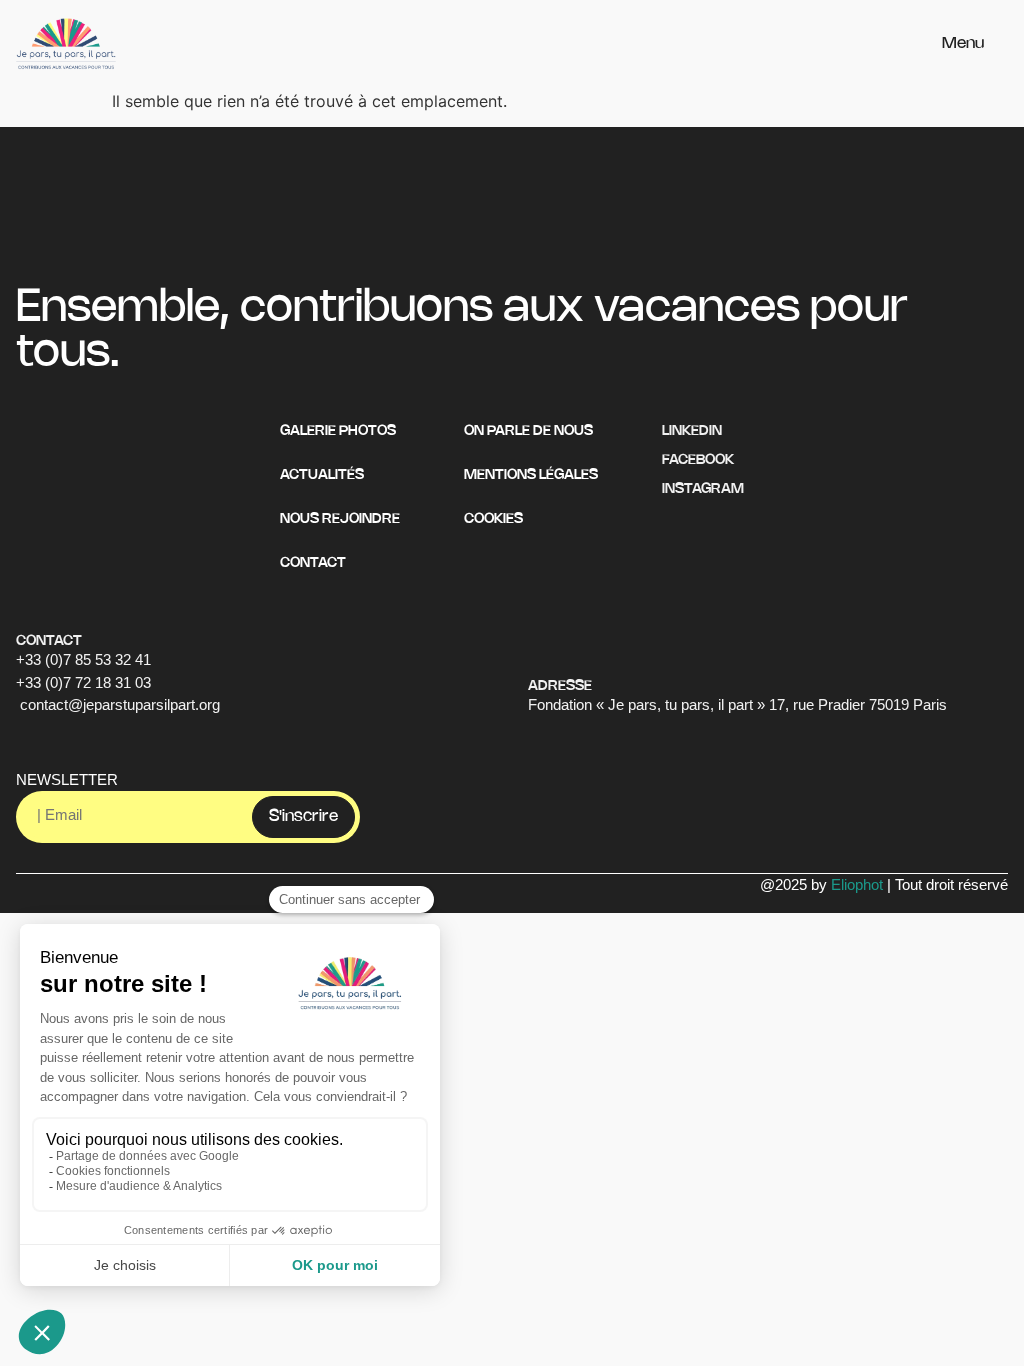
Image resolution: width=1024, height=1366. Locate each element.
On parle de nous (528, 431)
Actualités (322, 475)
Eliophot (857, 884)
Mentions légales (531, 475)
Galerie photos (338, 431)
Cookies (493, 519)
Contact (313, 563)
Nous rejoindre (340, 519)
